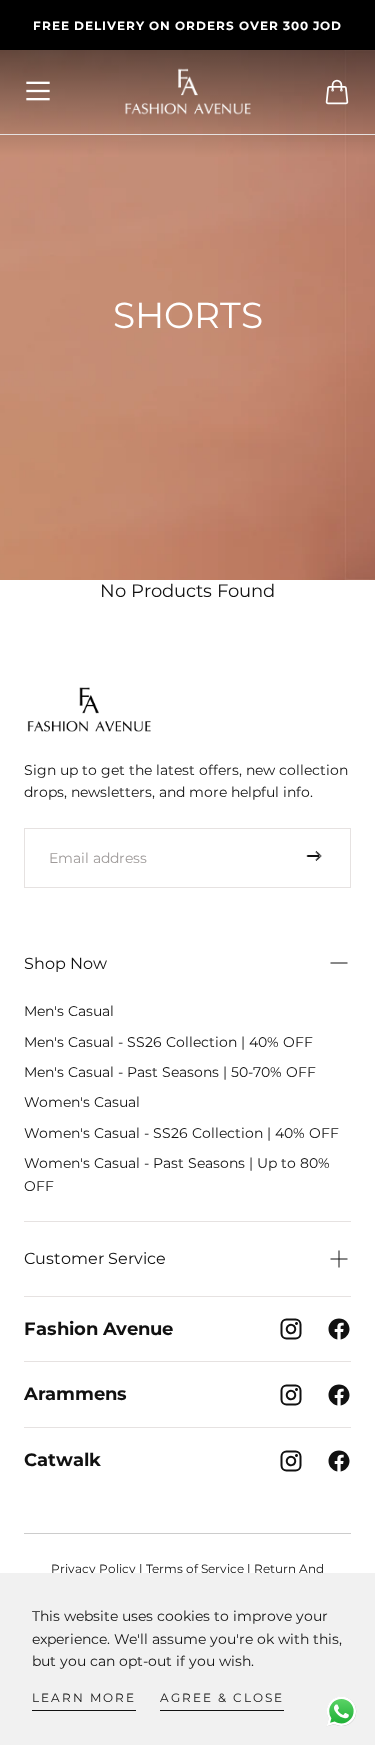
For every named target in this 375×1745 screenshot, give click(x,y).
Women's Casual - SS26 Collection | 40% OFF (181, 1133)
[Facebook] (339, 1329)
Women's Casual (82, 1102)
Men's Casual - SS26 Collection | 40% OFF (168, 1042)
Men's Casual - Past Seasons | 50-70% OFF (170, 1072)
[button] (39, 92)
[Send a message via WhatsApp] (341, 1711)
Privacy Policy (93, 1568)
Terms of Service (195, 1568)
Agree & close (222, 1697)
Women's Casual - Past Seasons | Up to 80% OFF (177, 1174)
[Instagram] (291, 1329)
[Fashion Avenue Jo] (89, 709)
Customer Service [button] (95, 1258)
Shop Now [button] (65, 963)
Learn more (84, 1697)
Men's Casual (69, 1011)
